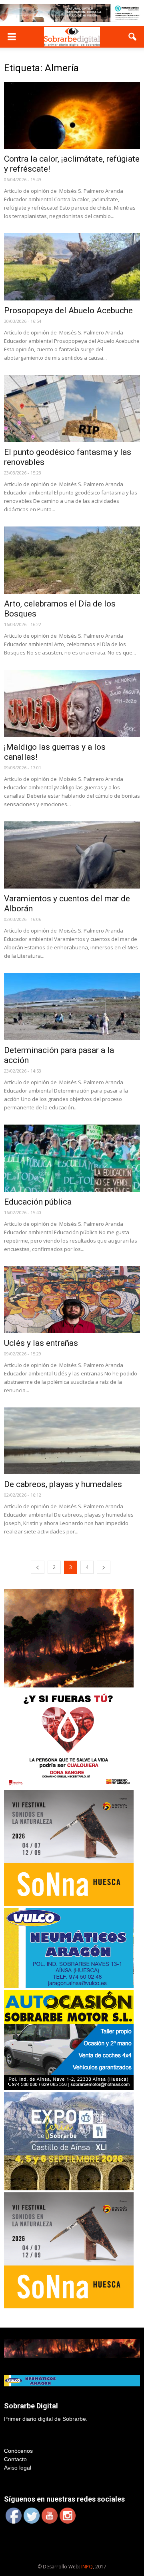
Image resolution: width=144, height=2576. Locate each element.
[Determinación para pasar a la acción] (72, 1007)
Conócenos (18, 2451)
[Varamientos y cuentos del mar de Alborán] (72, 855)
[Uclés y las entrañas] (72, 1300)
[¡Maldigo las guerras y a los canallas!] (72, 703)
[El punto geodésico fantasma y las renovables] (72, 408)
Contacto (15, 2459)
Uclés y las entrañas (41, 1343)
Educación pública (38, 1202)
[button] (133, 37)
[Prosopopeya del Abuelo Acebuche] (72, 267)
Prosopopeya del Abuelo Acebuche (68, 310)
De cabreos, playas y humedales (63, 1484)
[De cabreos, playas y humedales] (72, 1441)
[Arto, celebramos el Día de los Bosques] (72, 560)
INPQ (87, 2567)
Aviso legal (18, 2468)
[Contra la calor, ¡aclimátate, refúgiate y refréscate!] (72, 116)
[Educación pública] (72, 1158)
